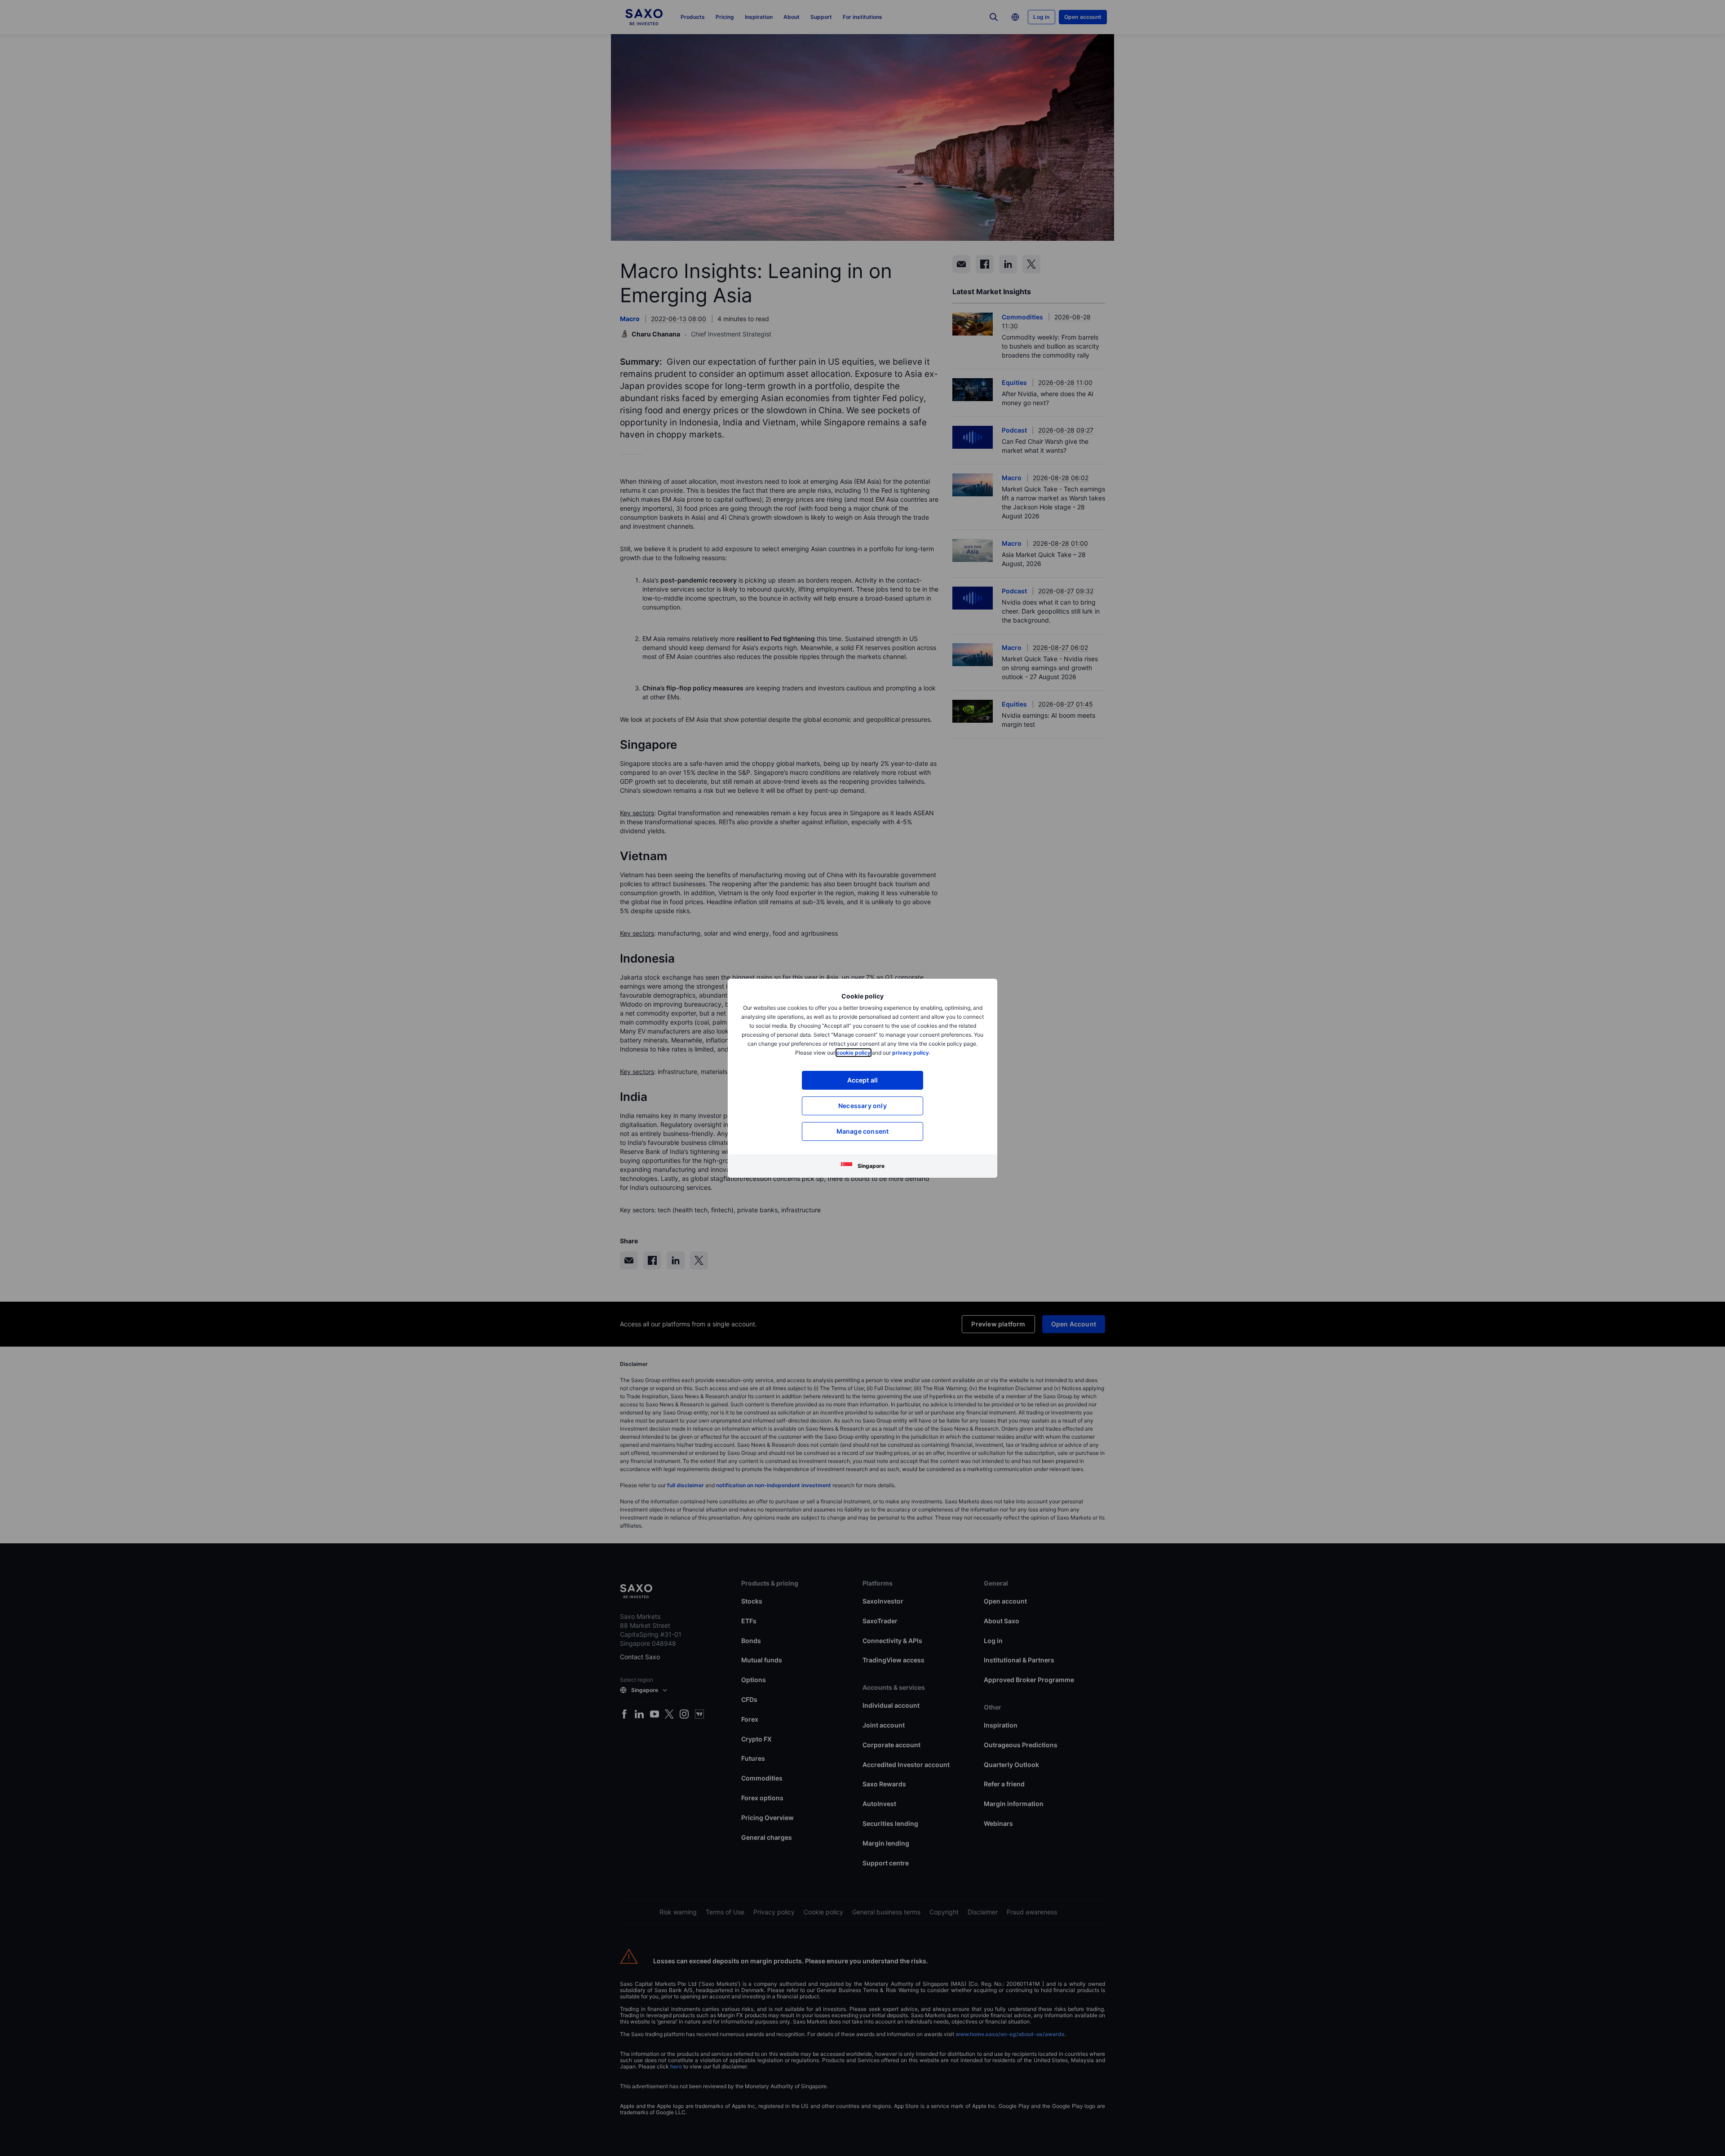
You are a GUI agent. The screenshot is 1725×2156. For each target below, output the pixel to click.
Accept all (863, 1080)
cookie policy (854, 1053)
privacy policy (911, 1053)
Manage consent (863, 1131)
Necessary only (862, 1106)
